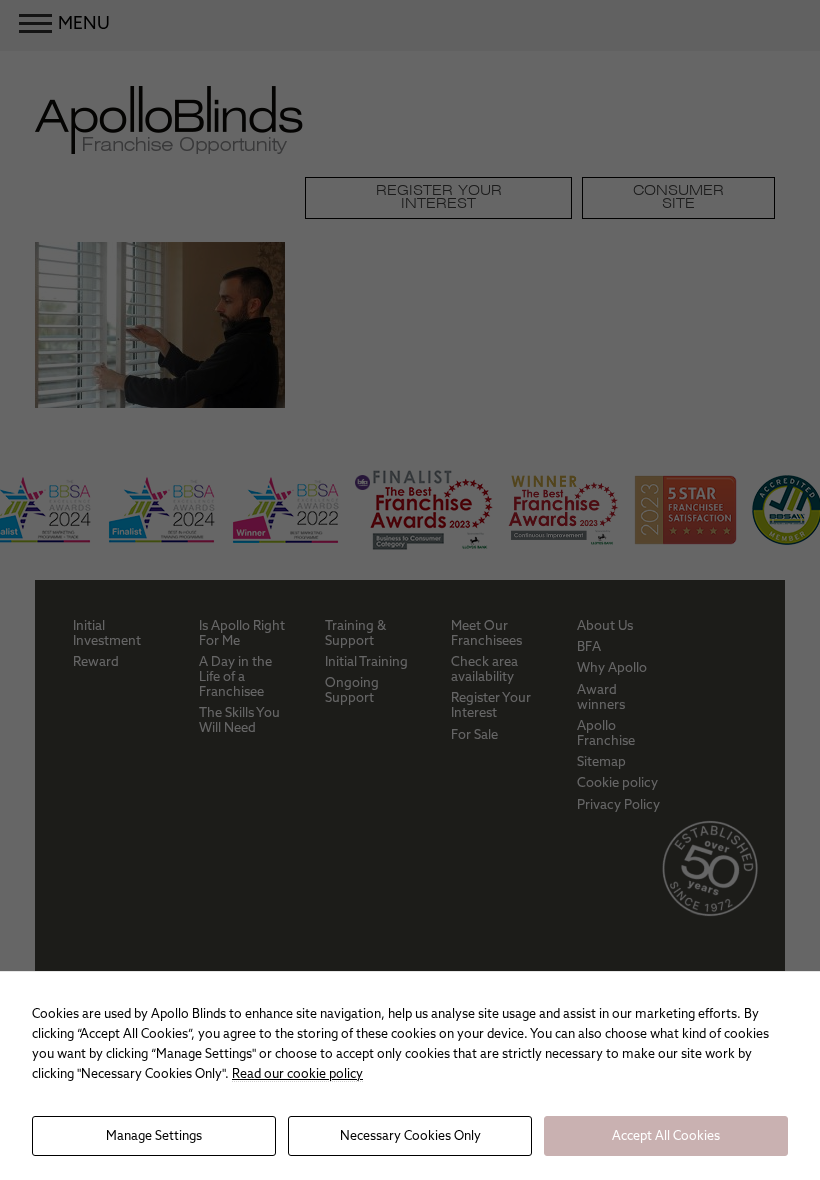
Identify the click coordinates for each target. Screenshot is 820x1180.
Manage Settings (154, 1135)
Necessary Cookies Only (410, 1135)
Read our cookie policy (297, 1073)
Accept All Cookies (666, 1135)
